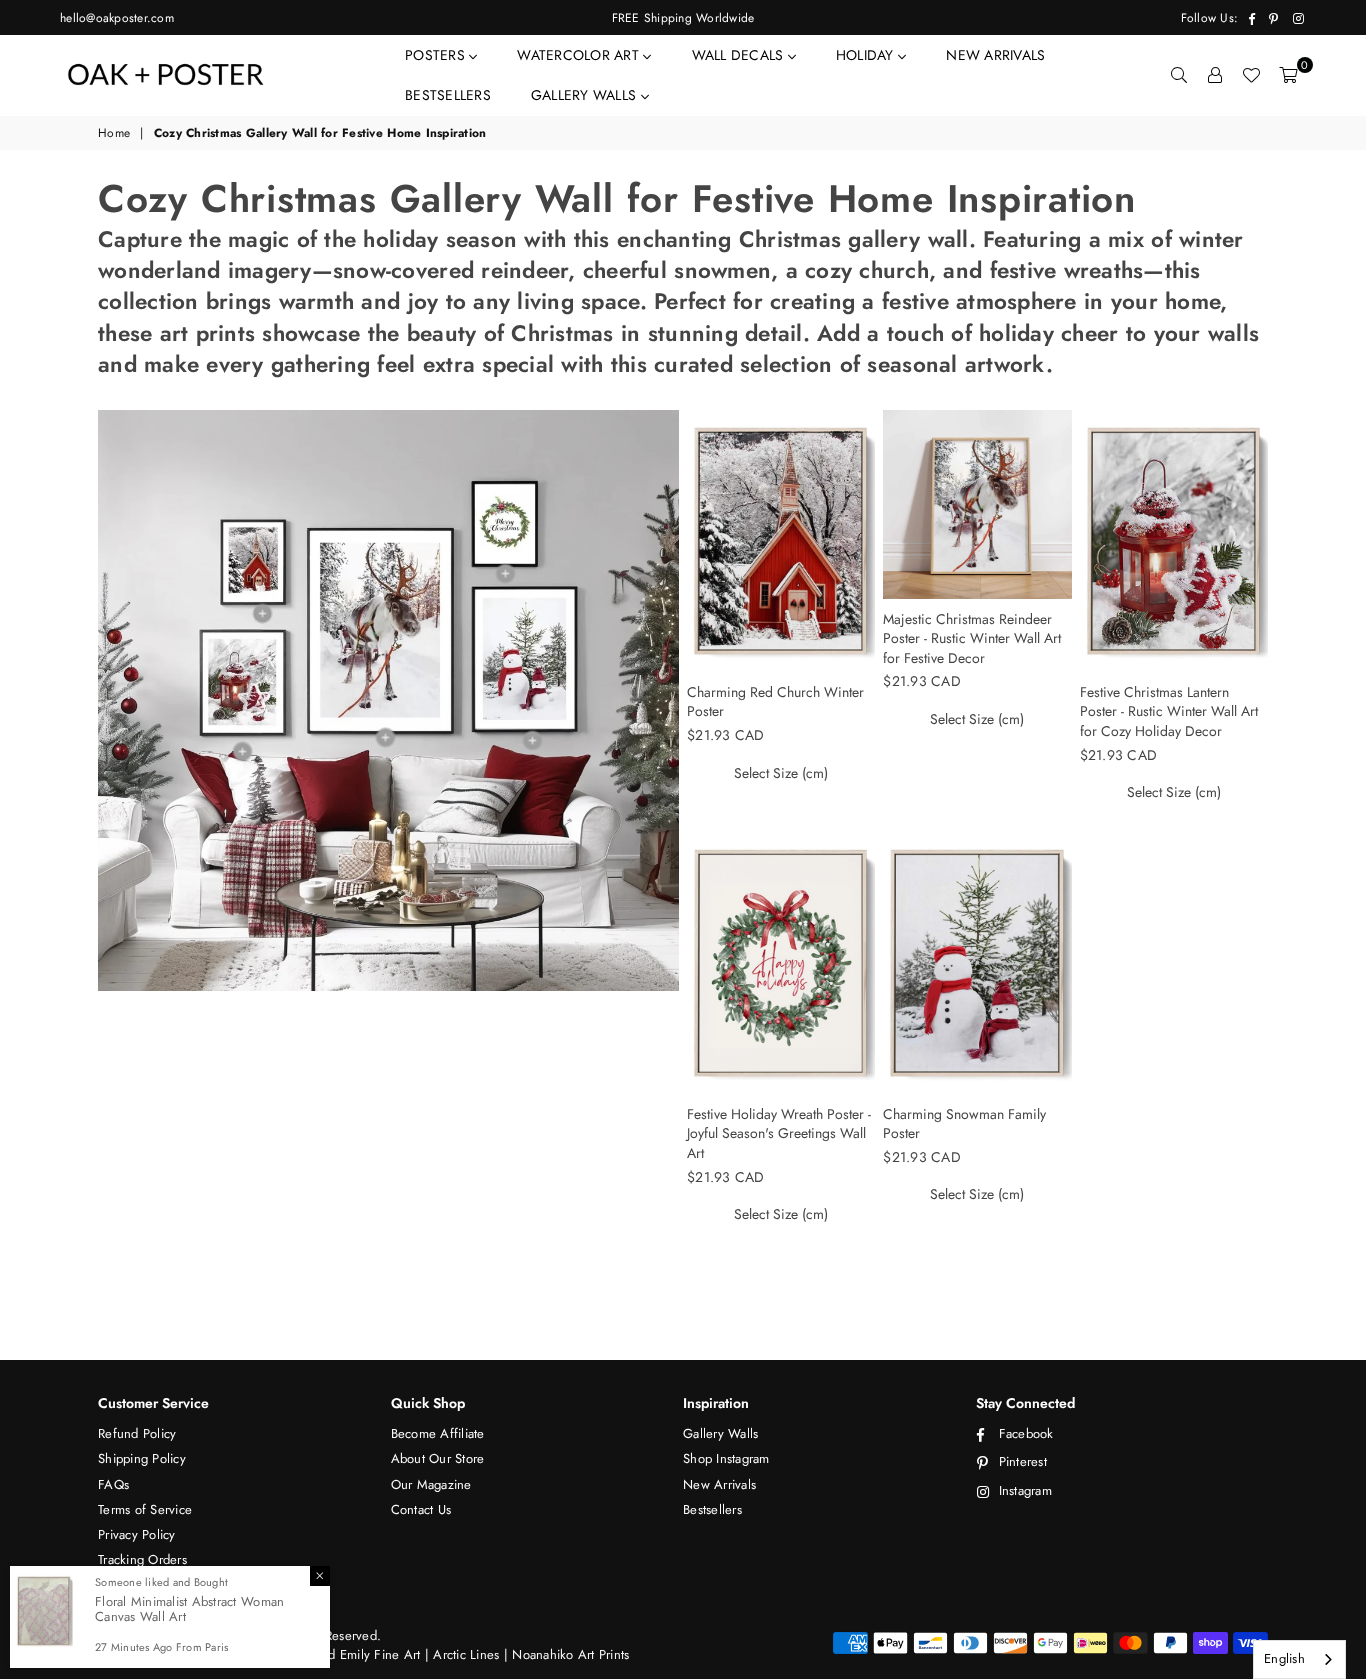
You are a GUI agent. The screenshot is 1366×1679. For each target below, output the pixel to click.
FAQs (113, 1484)
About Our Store (438, 1458)
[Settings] (1215, 75)
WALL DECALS (740, 55)
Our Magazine (431, 1484)
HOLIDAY (867, 55)
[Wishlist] (1251, 75)
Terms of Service (145, 1509)
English (1284, 1658)
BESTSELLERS (448, 95)
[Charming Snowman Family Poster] (977, 963)
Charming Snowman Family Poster (964, 1124)
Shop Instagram (726, 1458)
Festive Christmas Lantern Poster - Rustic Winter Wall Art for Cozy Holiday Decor (1169, 711)
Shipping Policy (142, 1458)
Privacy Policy (137, 1534)
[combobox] (1299, 1659)
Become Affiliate (438, 1433)
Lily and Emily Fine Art (358, 1654)
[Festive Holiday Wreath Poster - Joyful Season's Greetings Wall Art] (781, 963)
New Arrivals (719, 1484)
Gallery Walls (720, 1433)
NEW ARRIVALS (995, 55)
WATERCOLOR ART (580, 55)
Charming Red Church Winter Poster (775, 702)
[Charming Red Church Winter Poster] (781, 541)
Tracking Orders (142, 1559)
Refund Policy (137, 1433)
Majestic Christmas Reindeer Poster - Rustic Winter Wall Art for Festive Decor (972, 638)
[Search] (1179, 75)
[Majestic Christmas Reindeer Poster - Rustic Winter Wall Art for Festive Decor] (977, 504)
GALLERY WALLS (586, 95)
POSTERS (437, 55)
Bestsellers (712, 1509)
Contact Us (421, 1509)
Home (114, 133)
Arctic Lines (464, 1654)
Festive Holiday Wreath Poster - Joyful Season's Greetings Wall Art (779, 1133)
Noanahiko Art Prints (570, 1654)
